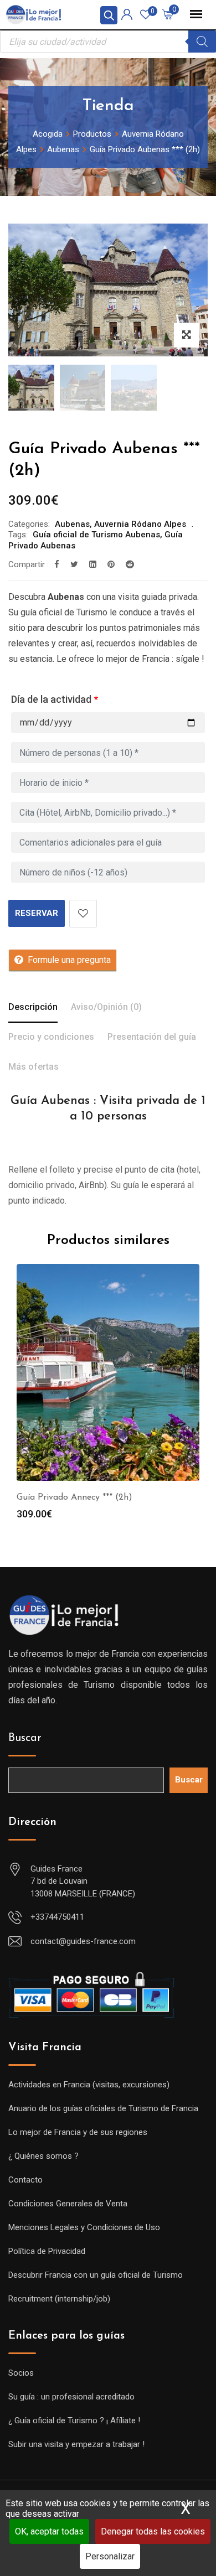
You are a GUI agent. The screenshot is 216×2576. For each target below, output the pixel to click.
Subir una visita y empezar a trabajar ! (76, 2444)
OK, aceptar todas (49, 2531)
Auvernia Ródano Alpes (140, 524)
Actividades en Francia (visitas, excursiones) (89, 2085)
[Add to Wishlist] (83, 914)
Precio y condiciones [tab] (51, 1037)
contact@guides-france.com (83, 1941)
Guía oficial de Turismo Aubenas (96, 535)
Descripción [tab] (33, 1007)
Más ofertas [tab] (34, 1067)
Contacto (25, 2180)
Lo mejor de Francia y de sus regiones (78, 2132)
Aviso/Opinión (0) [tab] (106, 1007)
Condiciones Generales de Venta (68, 2204)
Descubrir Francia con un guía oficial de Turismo (96, 2275)
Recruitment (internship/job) (59, 2299)
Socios (21, 2373)
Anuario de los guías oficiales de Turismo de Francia (103, 2108)
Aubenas (72, 524)
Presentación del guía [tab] (152, 1037)
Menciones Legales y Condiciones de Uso (84, 2227)
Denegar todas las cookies (153, 2531)
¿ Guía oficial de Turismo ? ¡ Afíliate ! (74, 2420)
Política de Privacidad (47, 2251)
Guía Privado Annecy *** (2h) (74, 1497)
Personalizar (110, 2556)
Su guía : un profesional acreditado (71, 2397)
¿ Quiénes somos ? (43, 2156)
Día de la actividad (55, 699)
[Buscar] (202, 42)
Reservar (37, 913)
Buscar (25, 1738)
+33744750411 (57, 1917)
